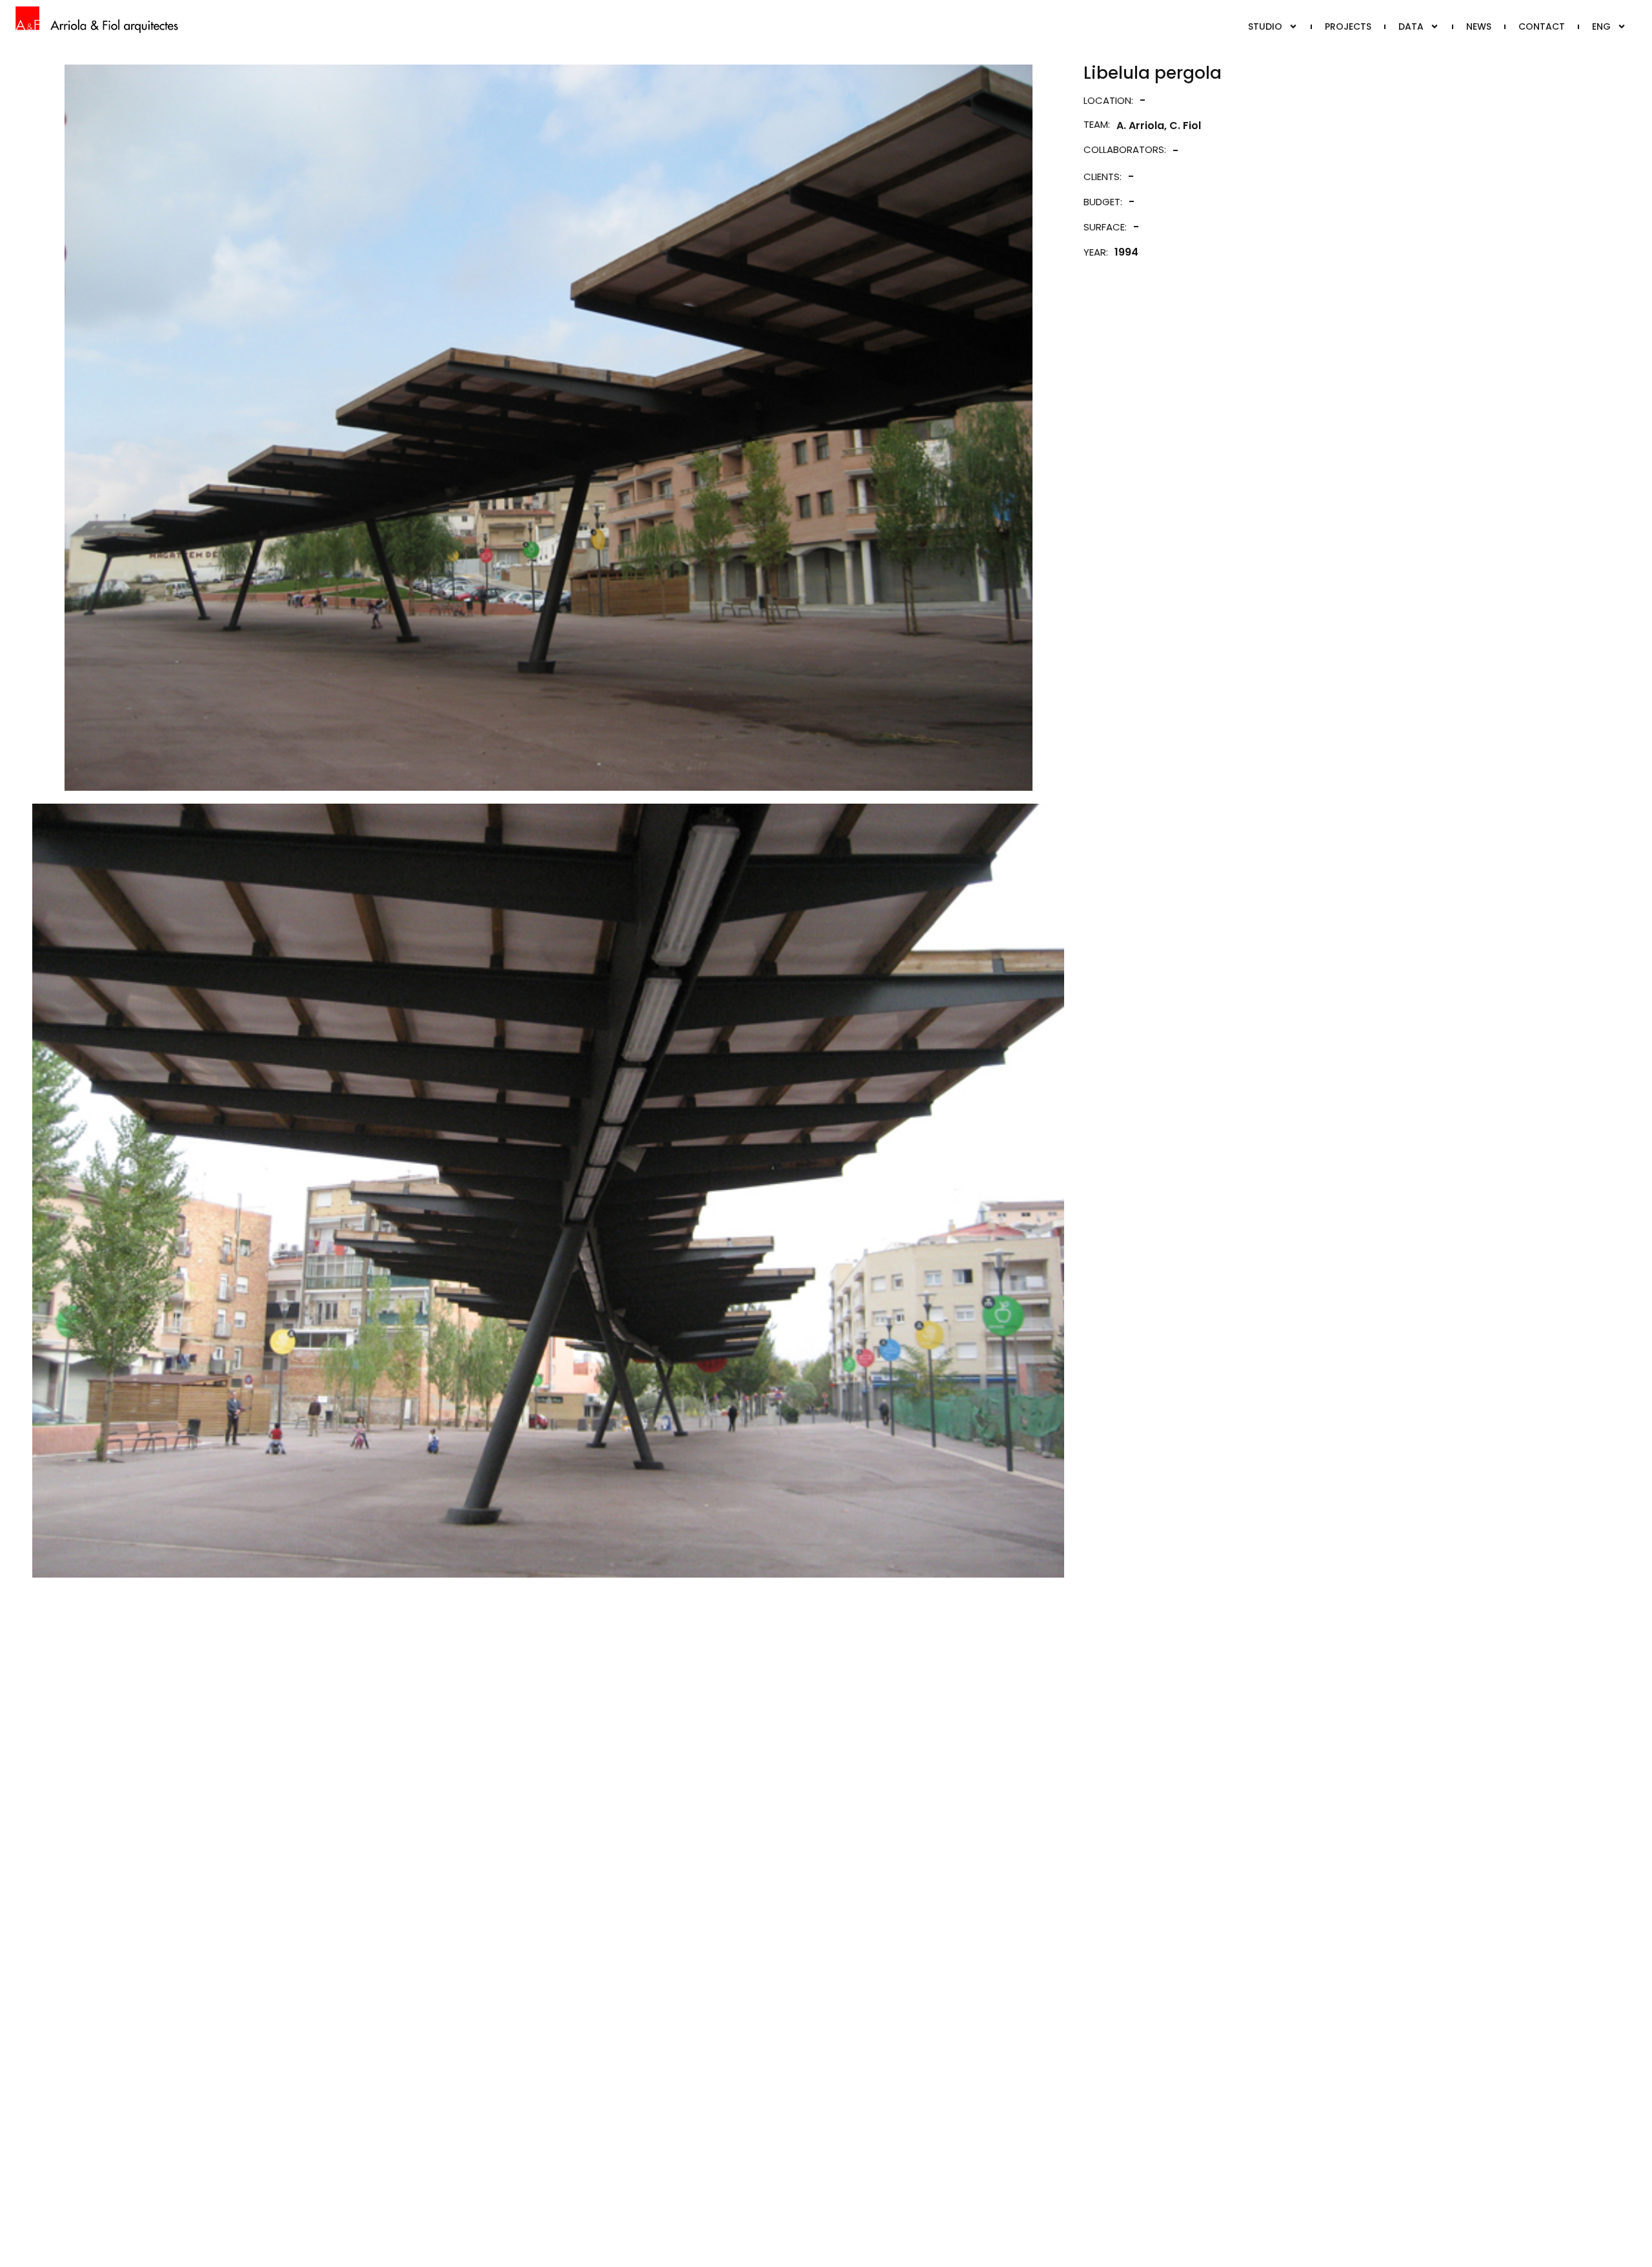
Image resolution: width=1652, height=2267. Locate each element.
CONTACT (1542, 26)
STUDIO (1265, 26)
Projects (1348, 26)
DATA (1411, 26)
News (1479, 26)
